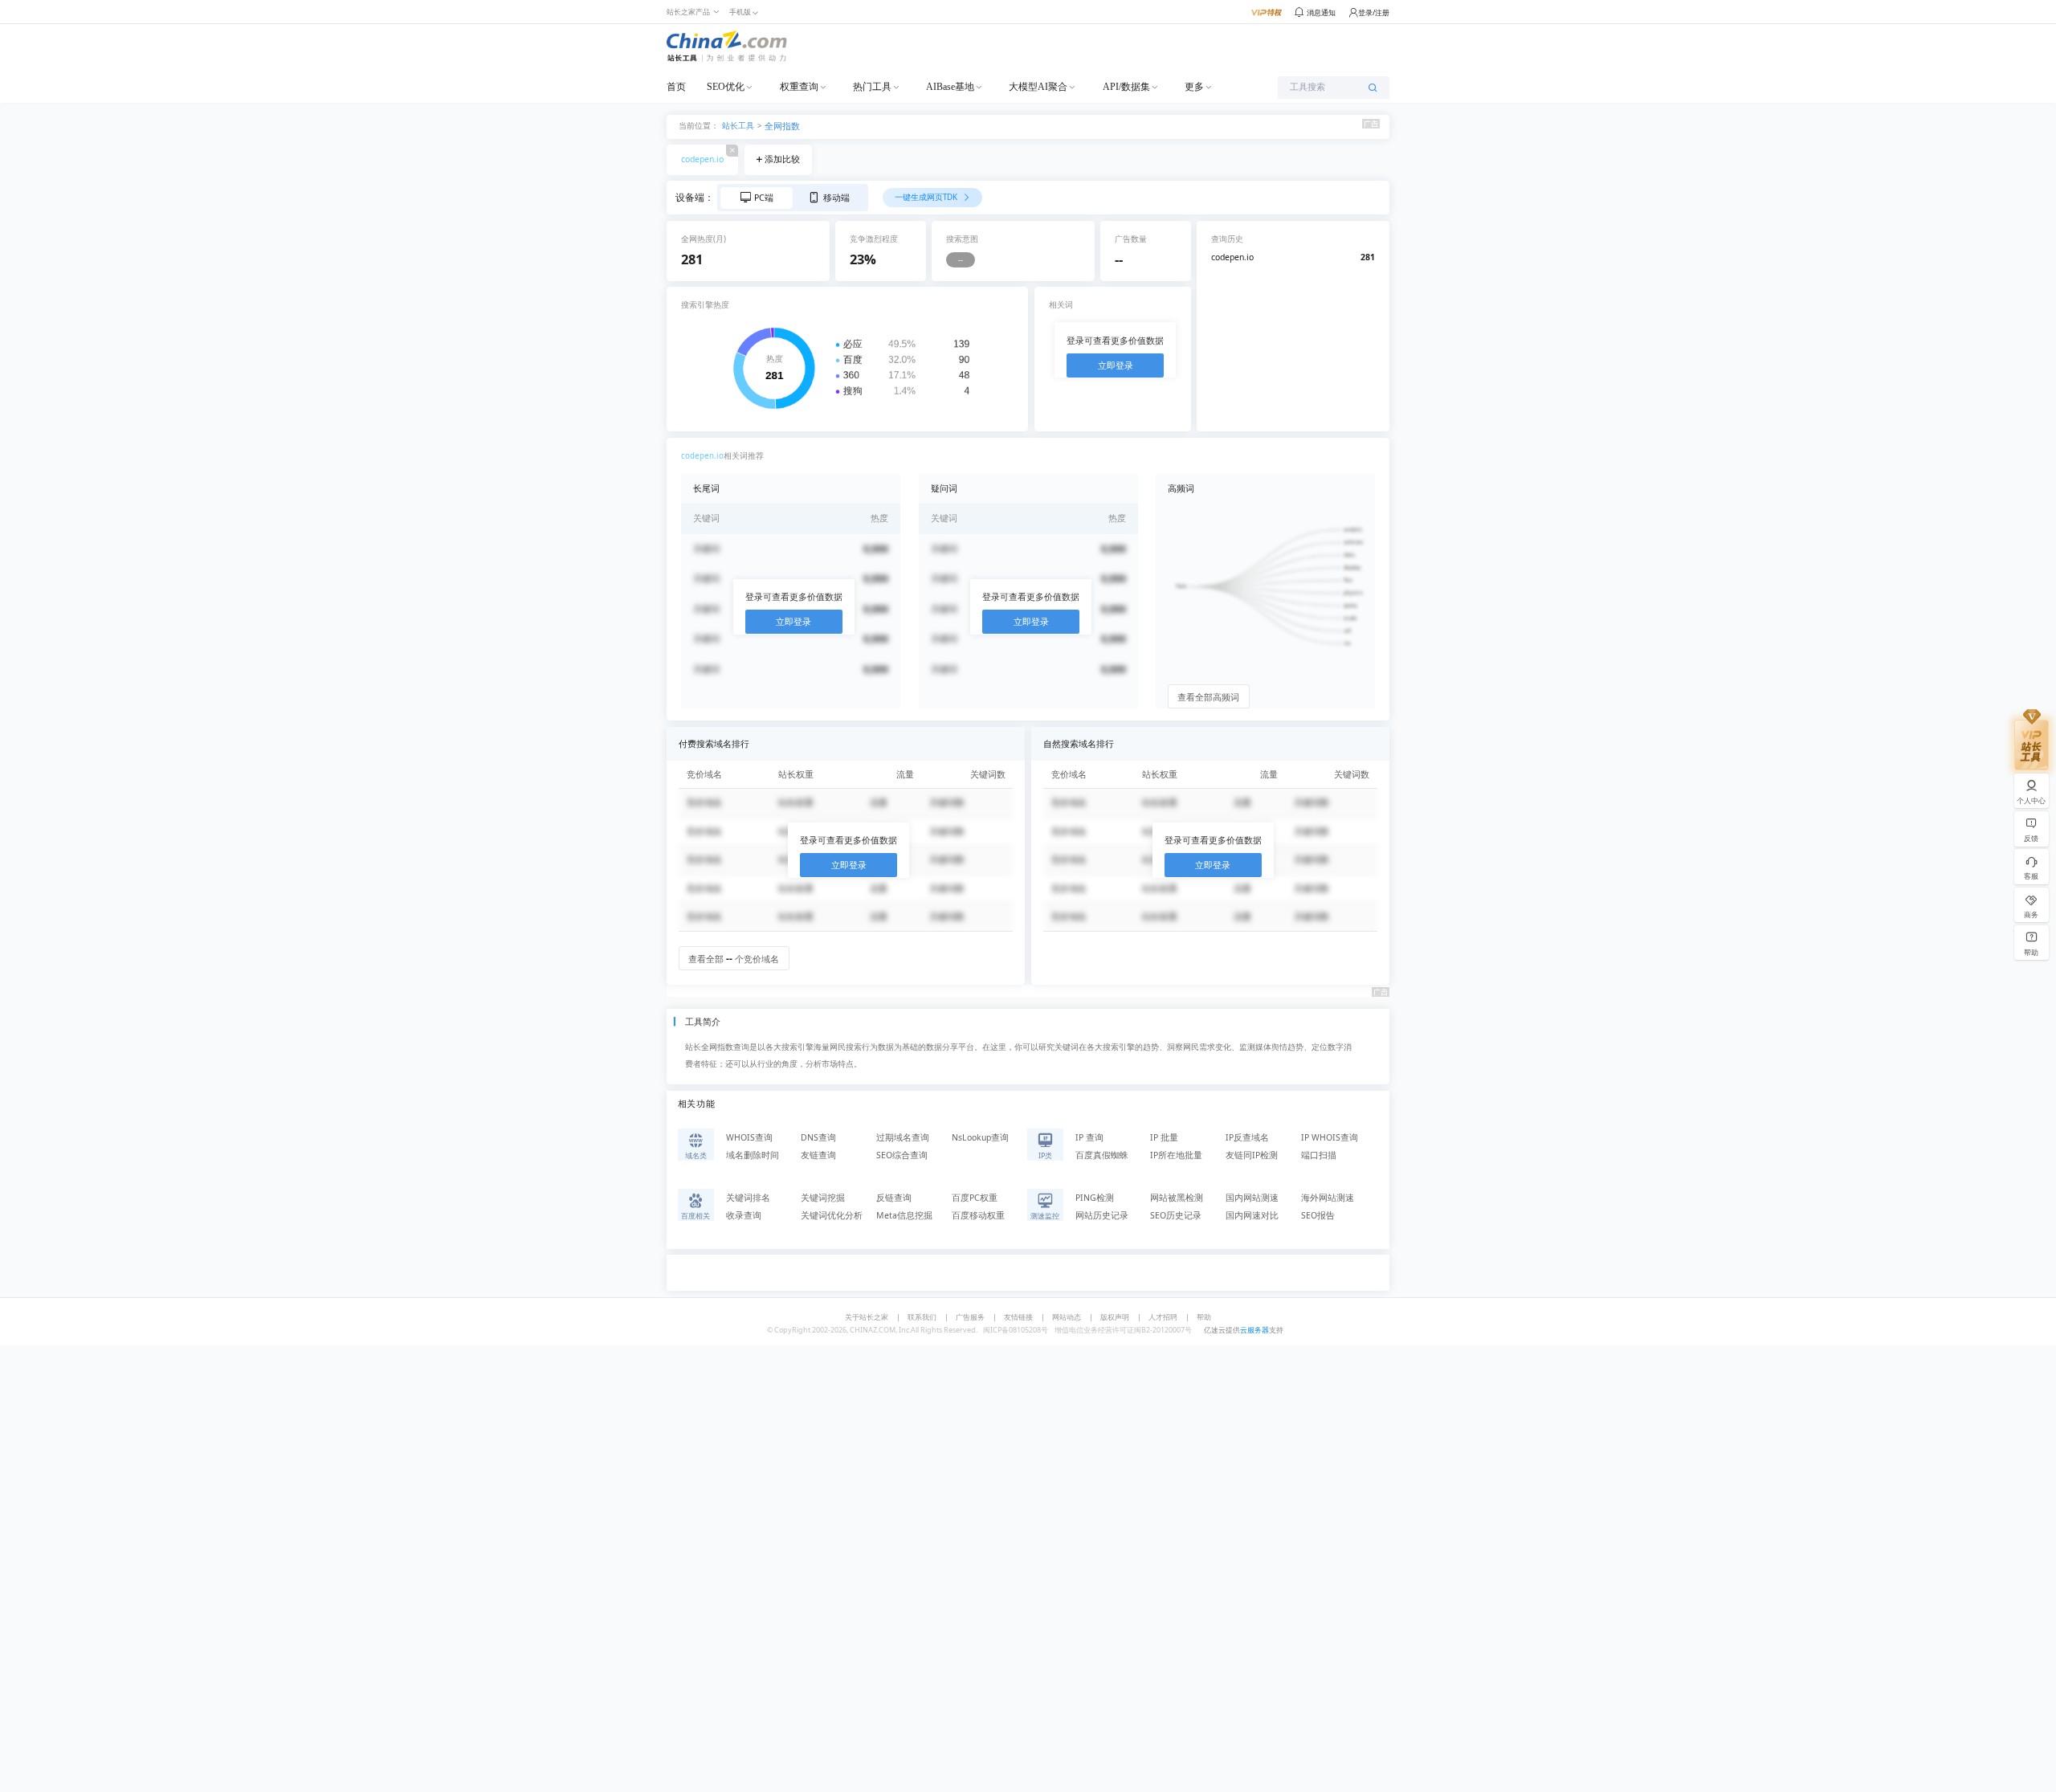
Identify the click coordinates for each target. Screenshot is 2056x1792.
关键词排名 (748, 1198)
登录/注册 (1374, 12)
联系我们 (922, 1317)
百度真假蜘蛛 (1102, 1155)
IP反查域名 (1247, 1137)
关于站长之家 (867, 1317)
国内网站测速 (1252, 1198)
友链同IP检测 (1252, 1155)
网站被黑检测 (1177, 1198)
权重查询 (799, 87)
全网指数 (782, 126)
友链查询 (818, 1155)
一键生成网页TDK (927, 197)
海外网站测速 (1328, 1198)
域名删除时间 (753, 1155)
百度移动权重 (978, 1215)
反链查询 (894, 1198)
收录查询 (744, 1215)
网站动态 (1067, 1317)
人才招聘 (1163, 1317)
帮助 (1204, 1317)
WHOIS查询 (749, 1137)
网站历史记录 (1102, 1215)
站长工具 (738, 125)
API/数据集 (1126, 87)
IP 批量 (1164, 1137)
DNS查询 (818, 1137)
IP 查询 (1089, 1137)
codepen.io (702, 159)
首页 (676, 87)
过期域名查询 (903, 1137)
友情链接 (1018, 1317)
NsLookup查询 (980, 1137)
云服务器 (1254, 1330)
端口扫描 (1319, 1155)
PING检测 (1095, 1198)
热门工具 (872, 87)
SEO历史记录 (1176, 1215)
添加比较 (782, 159)
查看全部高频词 (1208, 697)
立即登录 (1116, 365)
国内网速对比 (1252, 1215)
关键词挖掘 (823, 1198)
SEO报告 (1318, 1215)
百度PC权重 (975, 1198)
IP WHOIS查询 (1330, 1137)
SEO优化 (726, 87)
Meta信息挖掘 (904, 1215)
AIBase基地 (950, 87)
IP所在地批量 (1176, 1155)
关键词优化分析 (832, 1215)
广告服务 (970, 1317)
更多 (1194, 87)
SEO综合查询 (902, 1155)
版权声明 (1115, 1317)
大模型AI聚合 (1038, 87)
